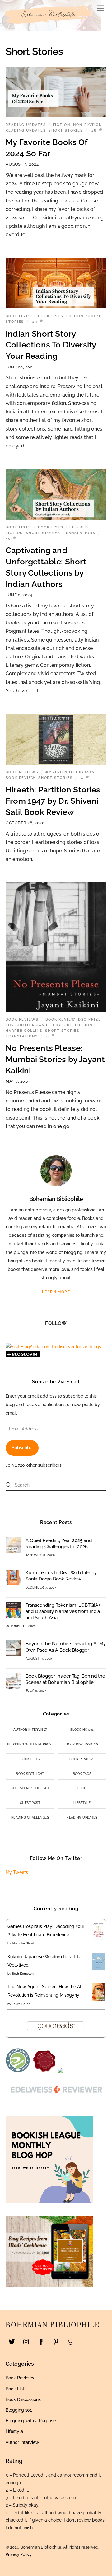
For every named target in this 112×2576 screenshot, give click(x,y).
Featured (77, 527)
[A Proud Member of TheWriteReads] (44, 2071)
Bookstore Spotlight (30, 1788)
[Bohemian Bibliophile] (49, 25)
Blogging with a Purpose (30, 1744)
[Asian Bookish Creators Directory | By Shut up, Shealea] (60, 2071)
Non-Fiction (88, 125)
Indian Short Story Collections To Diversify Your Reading (51, 345)
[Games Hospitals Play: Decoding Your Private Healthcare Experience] (98, 1939)
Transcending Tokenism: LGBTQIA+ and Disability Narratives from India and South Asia (63, 1611)
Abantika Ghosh (23, 1943)
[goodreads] (70, 2341)
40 (8, 538)
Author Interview (30, 1730)
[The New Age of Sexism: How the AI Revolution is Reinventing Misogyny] (98, 2000)
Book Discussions (82, 1744)
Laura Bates (21, 2004)
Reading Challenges (30, 1817)
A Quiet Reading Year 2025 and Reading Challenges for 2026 (59, 1544)
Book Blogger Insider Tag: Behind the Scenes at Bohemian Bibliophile (65, 1679)
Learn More (56, 1292)
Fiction (62, 125)
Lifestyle (82, 1803)
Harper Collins (24, 1031)
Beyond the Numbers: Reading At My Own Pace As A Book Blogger (66, 1647)
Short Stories (66, 130)
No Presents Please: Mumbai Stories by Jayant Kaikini (55, 1059)
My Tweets (17, 1872)
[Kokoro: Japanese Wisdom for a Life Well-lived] (98, 1968)
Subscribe (22, 1448)
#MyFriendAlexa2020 (70, 772)
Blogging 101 (82, 1730)
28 (94, 130)
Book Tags (82, 1774)
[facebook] (41, 2341)
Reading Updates (26, 125)
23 (35, 322)
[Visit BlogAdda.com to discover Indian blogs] (53, 1347)
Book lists (51, 316)
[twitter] (12, 2341)
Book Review (21, 778)
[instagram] (26, 2341)
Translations (79, 533)
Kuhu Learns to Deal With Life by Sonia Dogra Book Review (61, 1576)
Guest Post (30, 1803)
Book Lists (18, 316)
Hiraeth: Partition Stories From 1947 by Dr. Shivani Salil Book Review (53, 801)
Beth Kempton (23, 1974)
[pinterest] (56, 2341)
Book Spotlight (30, 1774)
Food (82, 1788)
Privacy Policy (19, 2554)
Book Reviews (22, 772)
